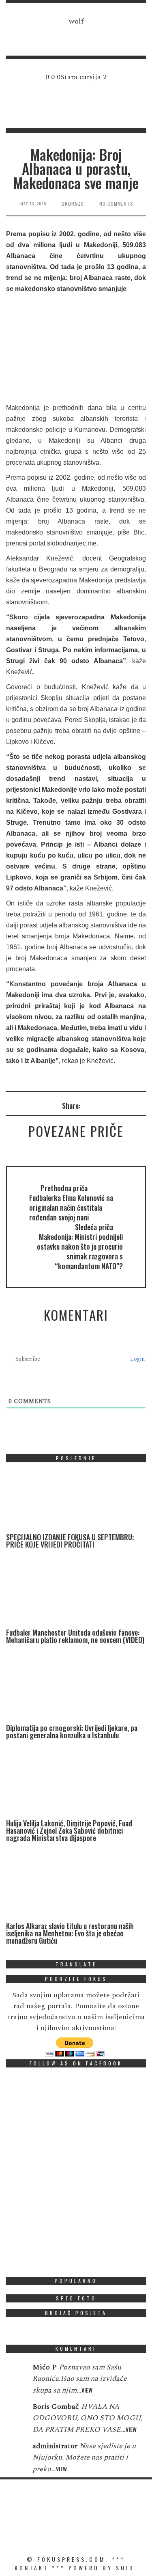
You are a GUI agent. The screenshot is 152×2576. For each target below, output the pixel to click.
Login (137, 1359)
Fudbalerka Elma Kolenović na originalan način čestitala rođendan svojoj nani (71, 1207)
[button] (76, 33)
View (87, 2390)
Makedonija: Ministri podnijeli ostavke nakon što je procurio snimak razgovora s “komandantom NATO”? (80, 1251)
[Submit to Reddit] (130, 1105)
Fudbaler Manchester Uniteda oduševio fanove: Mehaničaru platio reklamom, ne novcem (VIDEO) (75, 1636)
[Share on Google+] (108, 1105)
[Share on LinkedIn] (141, 1105)
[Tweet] (97, 1105)
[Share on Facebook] (87, 1105)
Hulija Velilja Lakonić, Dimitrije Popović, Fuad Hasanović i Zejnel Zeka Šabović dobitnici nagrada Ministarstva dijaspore (69, 1830)
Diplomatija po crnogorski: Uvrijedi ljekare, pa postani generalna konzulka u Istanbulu (72, 1731)
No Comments (116, 204)
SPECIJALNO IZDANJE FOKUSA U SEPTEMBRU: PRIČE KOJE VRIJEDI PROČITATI (70, 1541)
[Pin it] (119, 1105)
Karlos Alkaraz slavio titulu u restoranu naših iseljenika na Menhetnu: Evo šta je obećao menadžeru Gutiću (70, 1933)
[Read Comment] (15, 2373)
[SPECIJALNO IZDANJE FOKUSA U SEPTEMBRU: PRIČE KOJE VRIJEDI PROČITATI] (67, 1501)
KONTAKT (32, 2568)
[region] (76, 33)
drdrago (73, 204)
